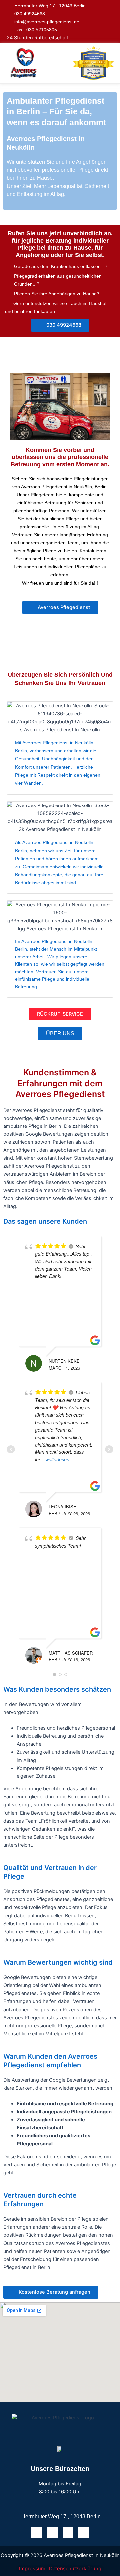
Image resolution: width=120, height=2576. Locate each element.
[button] (58, 63)
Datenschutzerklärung (75, 2569)
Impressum (32, 2569)
